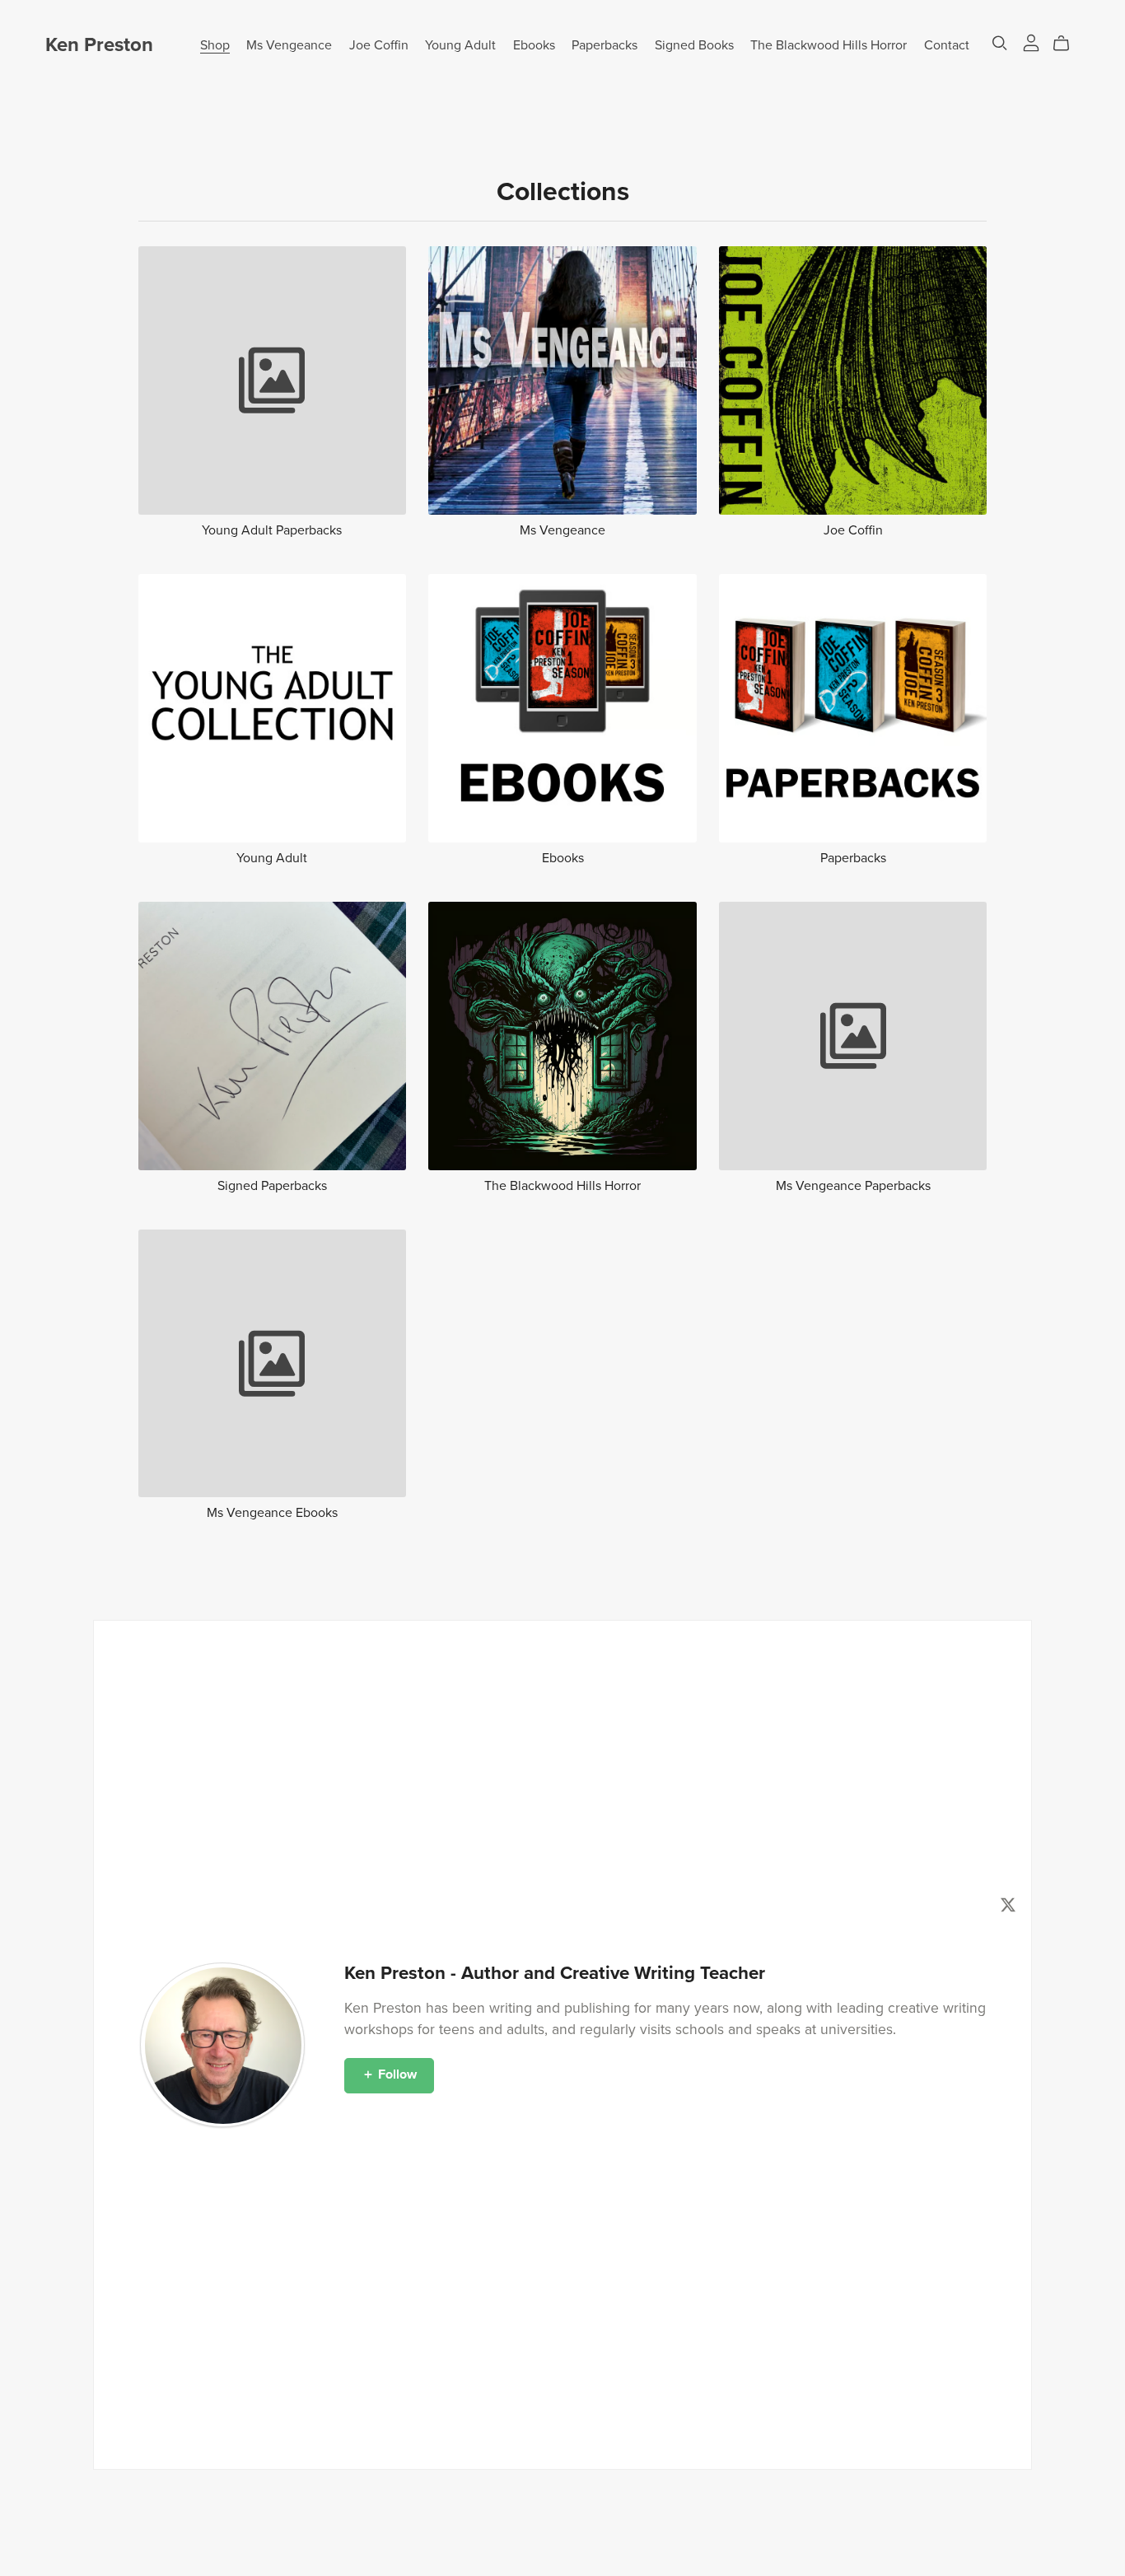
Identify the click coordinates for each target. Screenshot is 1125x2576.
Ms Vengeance (289, 45)
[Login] (1031, 42)
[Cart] (1068, 44)
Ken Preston (99, 45)
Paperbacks (605, 45)
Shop (215, 45)
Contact (947, 45)
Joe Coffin (379, 45)
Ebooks (534, 45)
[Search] (1000, 43)
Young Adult (460, 45)
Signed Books (694, 45)
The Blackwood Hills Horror (829, 45)
